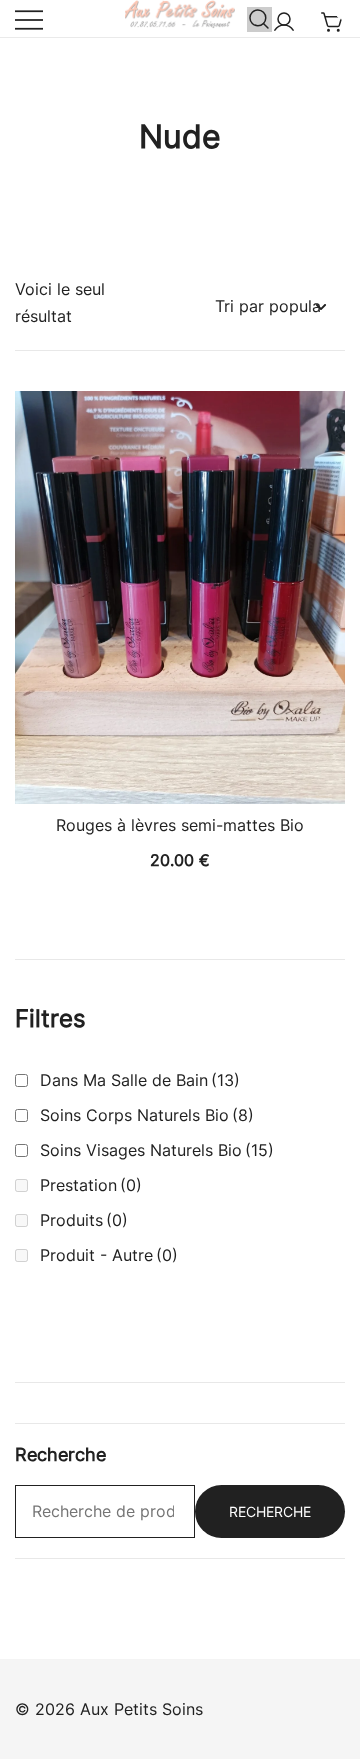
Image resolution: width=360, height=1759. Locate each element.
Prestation (91, 1185)
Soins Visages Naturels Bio (157, 1150)
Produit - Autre (109, 1255)
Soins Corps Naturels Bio (147, 1115)
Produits (84, 1220)
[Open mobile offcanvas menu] (29, 18)
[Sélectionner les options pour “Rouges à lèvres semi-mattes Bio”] (180, 769)
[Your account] (284, 23)
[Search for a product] (259, 18)
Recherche (270, 1511)
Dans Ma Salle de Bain (140, 1080)
